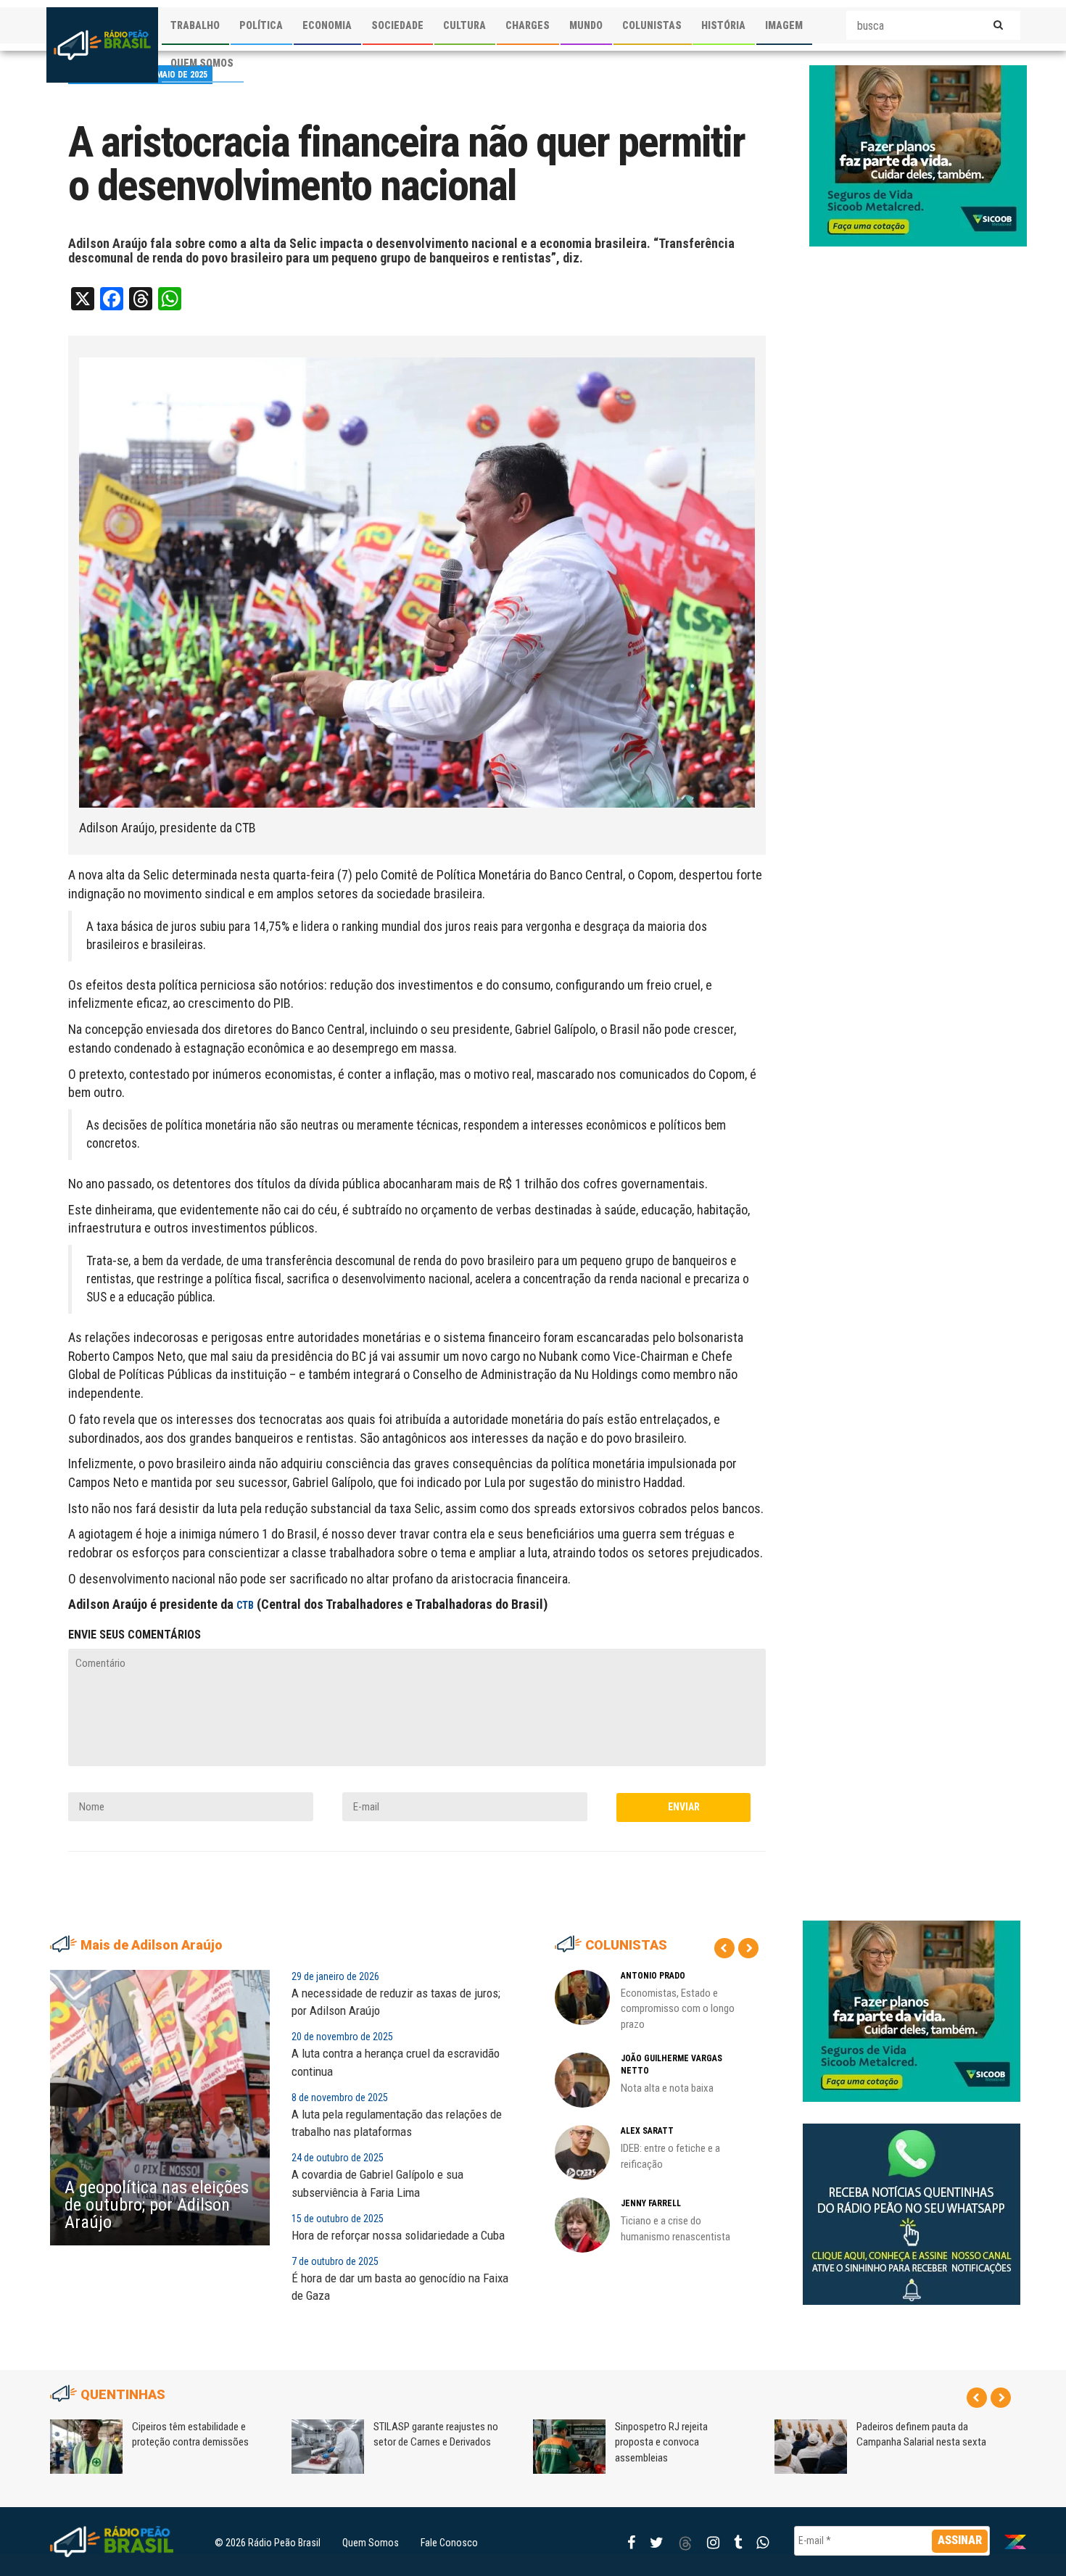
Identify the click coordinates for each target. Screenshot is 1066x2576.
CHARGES (528, 25)
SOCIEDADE (397, 25)
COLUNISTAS (652, 25)
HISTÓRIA (723, 25)
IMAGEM (784, 25)
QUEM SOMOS (202, 63)
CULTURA (464, 25)
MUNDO (586, 25)
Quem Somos (371, 2543)
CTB (245, 1605)
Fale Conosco (449, 2543)
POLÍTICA (261, 25)
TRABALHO (195, 25)
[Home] (102, 45)
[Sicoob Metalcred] (918, 155)
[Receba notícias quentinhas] (912, 2202)
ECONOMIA (327, 25)
